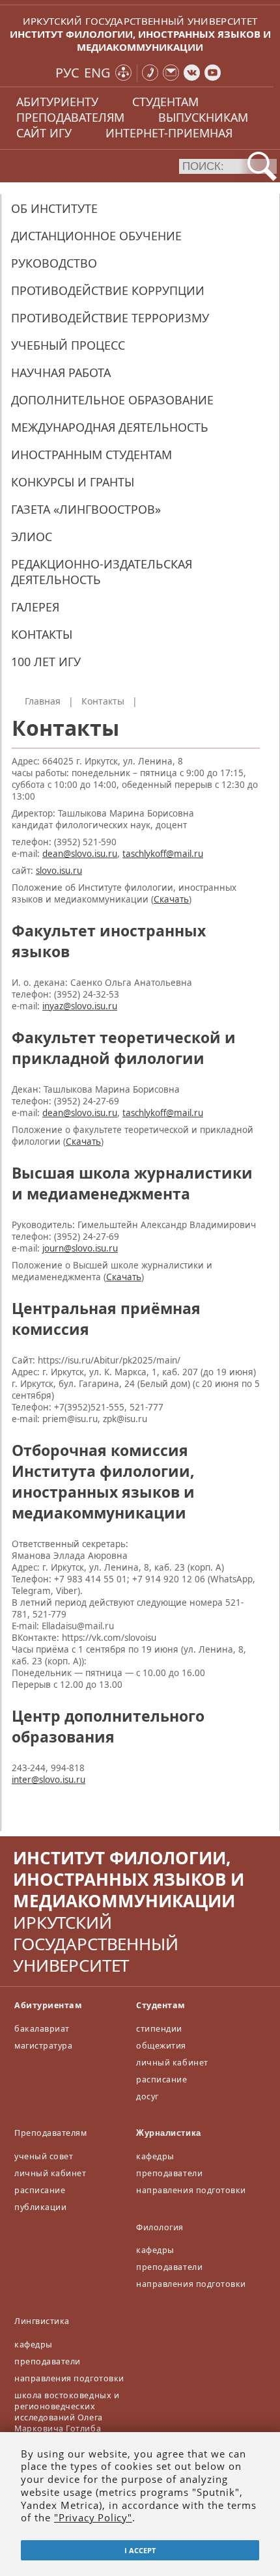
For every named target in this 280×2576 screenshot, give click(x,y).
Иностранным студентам (91, 455)
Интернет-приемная (169, 133)
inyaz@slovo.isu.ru (80, 1006)
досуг (147, 2096)
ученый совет (44, 2156)
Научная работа (61, 372)
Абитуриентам (48, 2005)
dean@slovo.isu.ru (80, 854)
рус (67, 73)
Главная (43, 701)
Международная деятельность (110, 427)
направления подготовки (191, 2190)
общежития (161, 2046)
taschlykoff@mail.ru (163, 854)
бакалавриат (42, 2029)
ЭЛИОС (32, 537)
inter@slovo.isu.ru (49, 1780)
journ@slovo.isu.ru (80, 1248)
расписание (161, 2079)
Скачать (171, 899)
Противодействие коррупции (108, 290)
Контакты (42, 634)
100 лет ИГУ (46, 662)
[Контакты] (150, 74)
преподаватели (169, 2173)
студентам (165, 102)
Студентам (161, 2005)
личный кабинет (172, 2063)
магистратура (43, 2046)
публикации (40, 2207)
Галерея (35, 607)
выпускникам (203, 117)
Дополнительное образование (112, 400)
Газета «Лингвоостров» (86, 509)
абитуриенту (57, 102)
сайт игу (44, 133)
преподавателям (70, 117)
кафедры (155, 2156)
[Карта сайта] (123, 74)
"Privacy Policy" (93, 2517)
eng (97, 73)
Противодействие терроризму (110, 318)
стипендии (159, 2029)
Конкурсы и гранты (73, 482)
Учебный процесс (68, 345)
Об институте (54, 208)
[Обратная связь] (171, 74)
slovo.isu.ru (59, 871)
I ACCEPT (140, 2550)
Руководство (54, 263)
